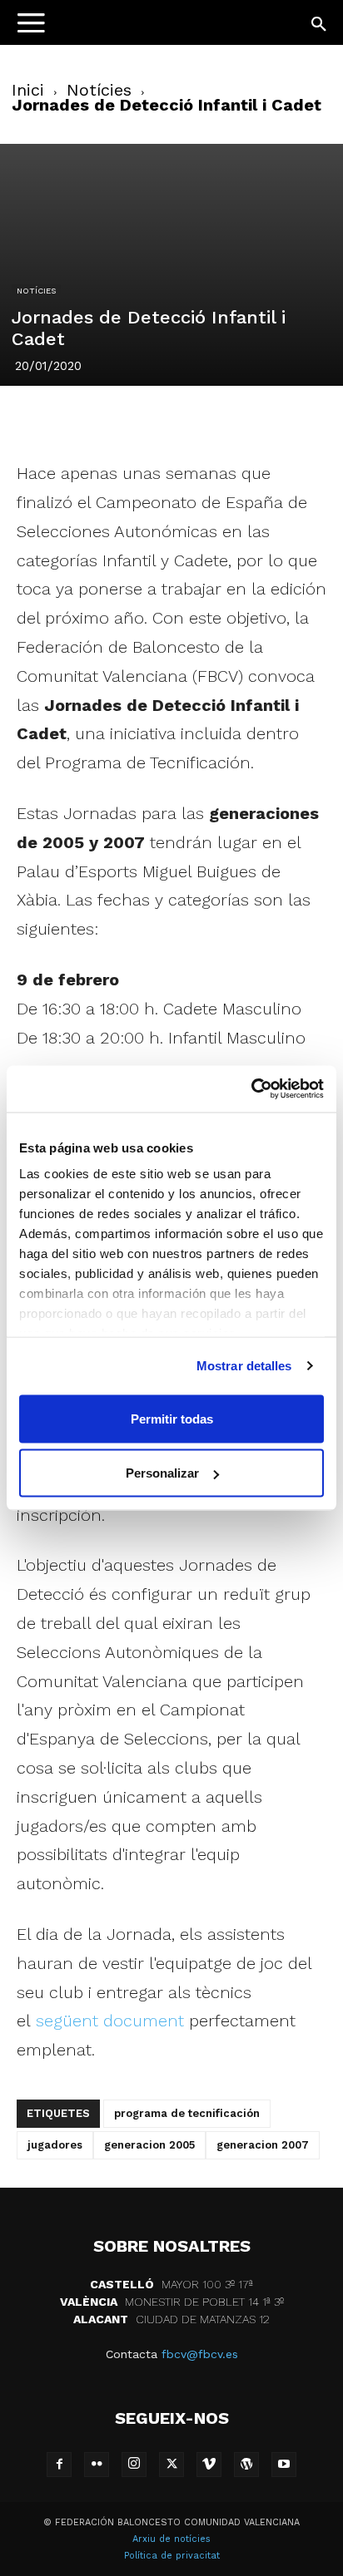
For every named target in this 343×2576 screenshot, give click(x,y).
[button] (320, 25)
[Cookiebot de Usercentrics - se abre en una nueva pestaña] (251, 1089)
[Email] (247, 420)
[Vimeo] (209, 2465)
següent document (110, 2021)
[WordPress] (246, 2465)
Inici (28, 90)
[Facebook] (56, 420)
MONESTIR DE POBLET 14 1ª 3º (172, 2302)
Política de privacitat (172, 2556)
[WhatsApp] (209, 420)
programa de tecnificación (187, 2113)
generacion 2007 (263, 2145)
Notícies (99, 90)
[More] (286, 420)
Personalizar (162, 1473)
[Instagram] (134, 2465)
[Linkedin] (171, 420)
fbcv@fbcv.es (200, 2354)
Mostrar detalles (244, 1366)
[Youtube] (284, 2465)
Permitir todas (172, 1418)
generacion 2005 (149, 2145)
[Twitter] (94, 420)
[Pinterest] (132, 420)
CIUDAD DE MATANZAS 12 (171, 2319)
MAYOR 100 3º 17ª (171, 2284)
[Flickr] (97, 2465)
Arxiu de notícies (171, 2539)
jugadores (55, 2145)
